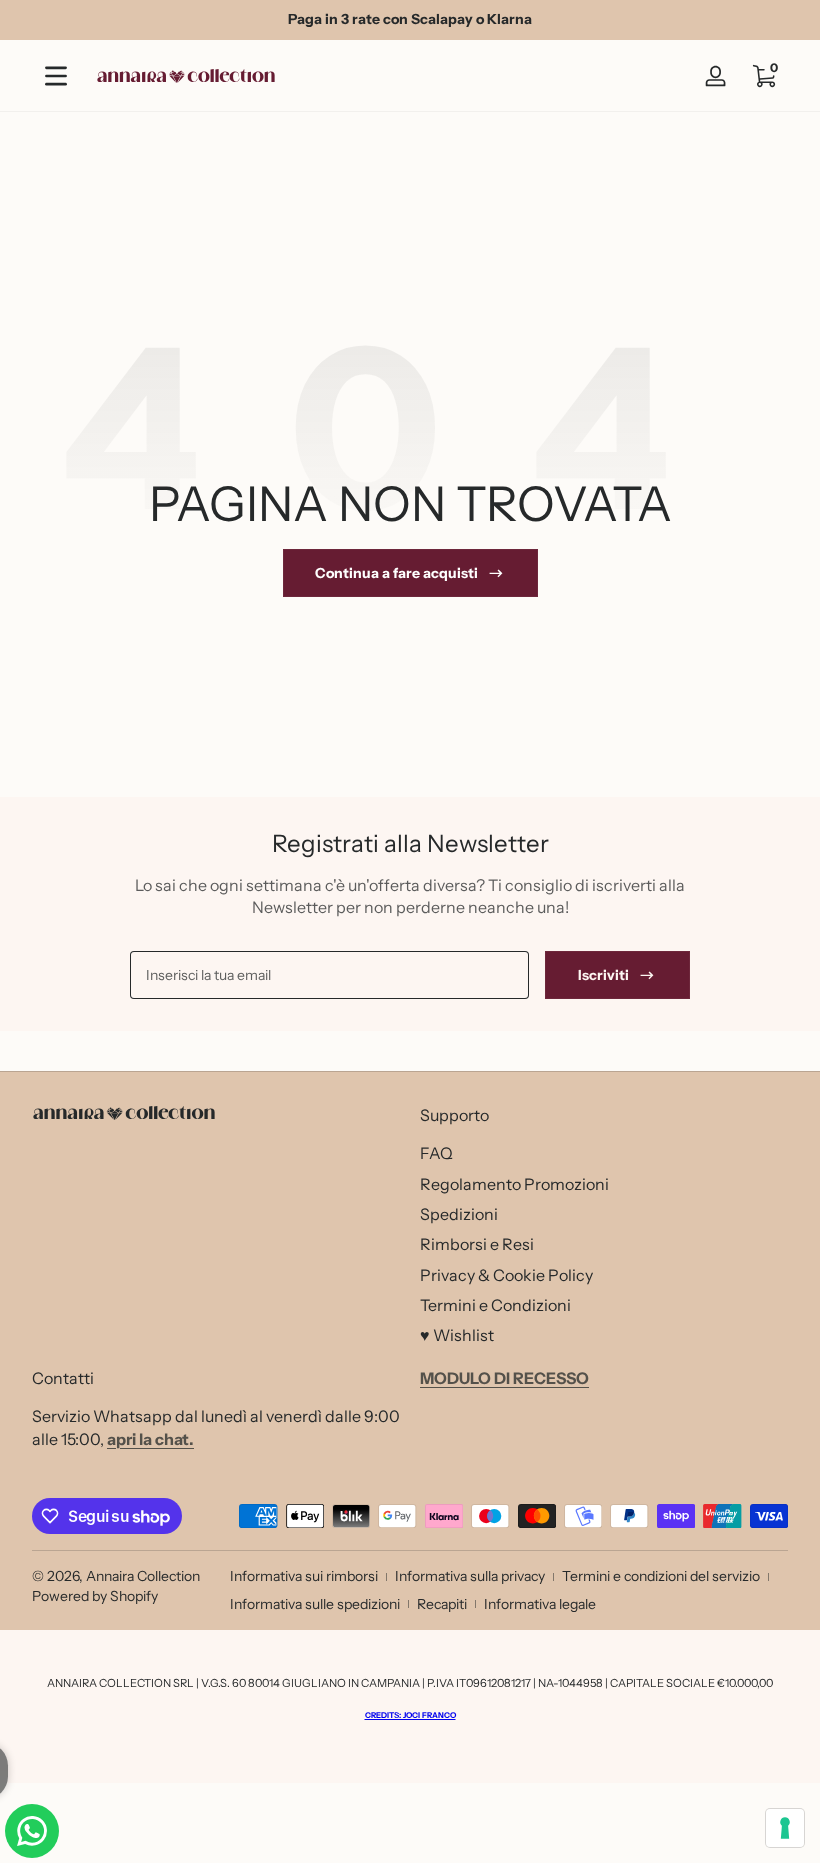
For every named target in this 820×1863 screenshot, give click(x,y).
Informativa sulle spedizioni (315, 1604)
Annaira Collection (143, 1576)
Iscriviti (603, 975)
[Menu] (56, 76)
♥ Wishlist (457, 1335)
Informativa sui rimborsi (304, 1576)
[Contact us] (32, 1831)
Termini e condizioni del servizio (661, 1576)
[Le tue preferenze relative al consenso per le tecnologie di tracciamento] (785, 1828)
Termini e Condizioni (495, 1305)
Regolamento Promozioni (514, 1184)
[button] (764, 76)
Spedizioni (459, 1214)
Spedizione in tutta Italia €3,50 (463, 19)
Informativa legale (540, 1604)
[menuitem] (604, 1153)
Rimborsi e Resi (477, 1244)
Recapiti (442, 1604)
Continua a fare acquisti (396, 573)
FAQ (436, 1153)
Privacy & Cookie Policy (506, 1275)
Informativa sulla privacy (470, 1576)
